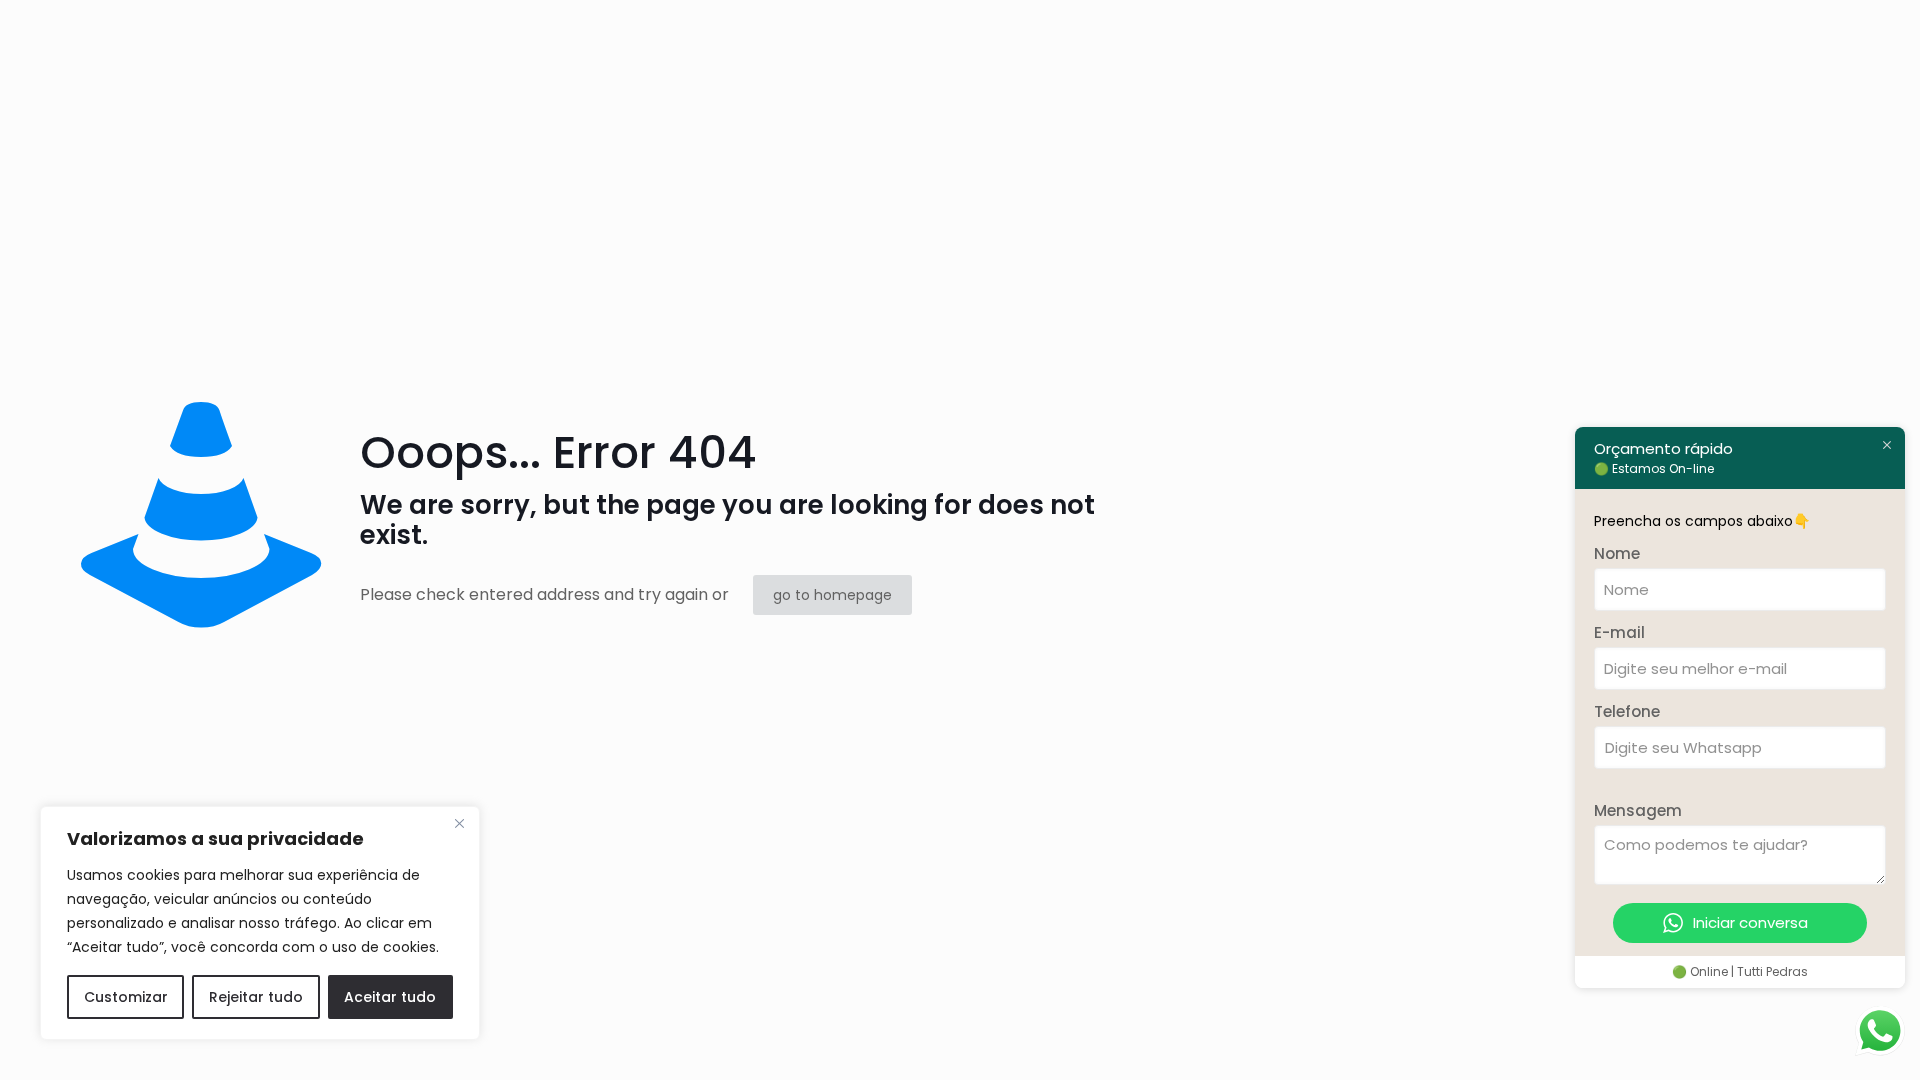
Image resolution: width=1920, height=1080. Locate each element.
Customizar (126, 997)
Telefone (1627, 711)
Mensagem (1638, 810)
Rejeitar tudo (256, 997)
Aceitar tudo (390, 997)
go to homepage (832, 595)
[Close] (459, 823)
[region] (260, 923)
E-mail (1619, 632)
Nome (1617, 553)
